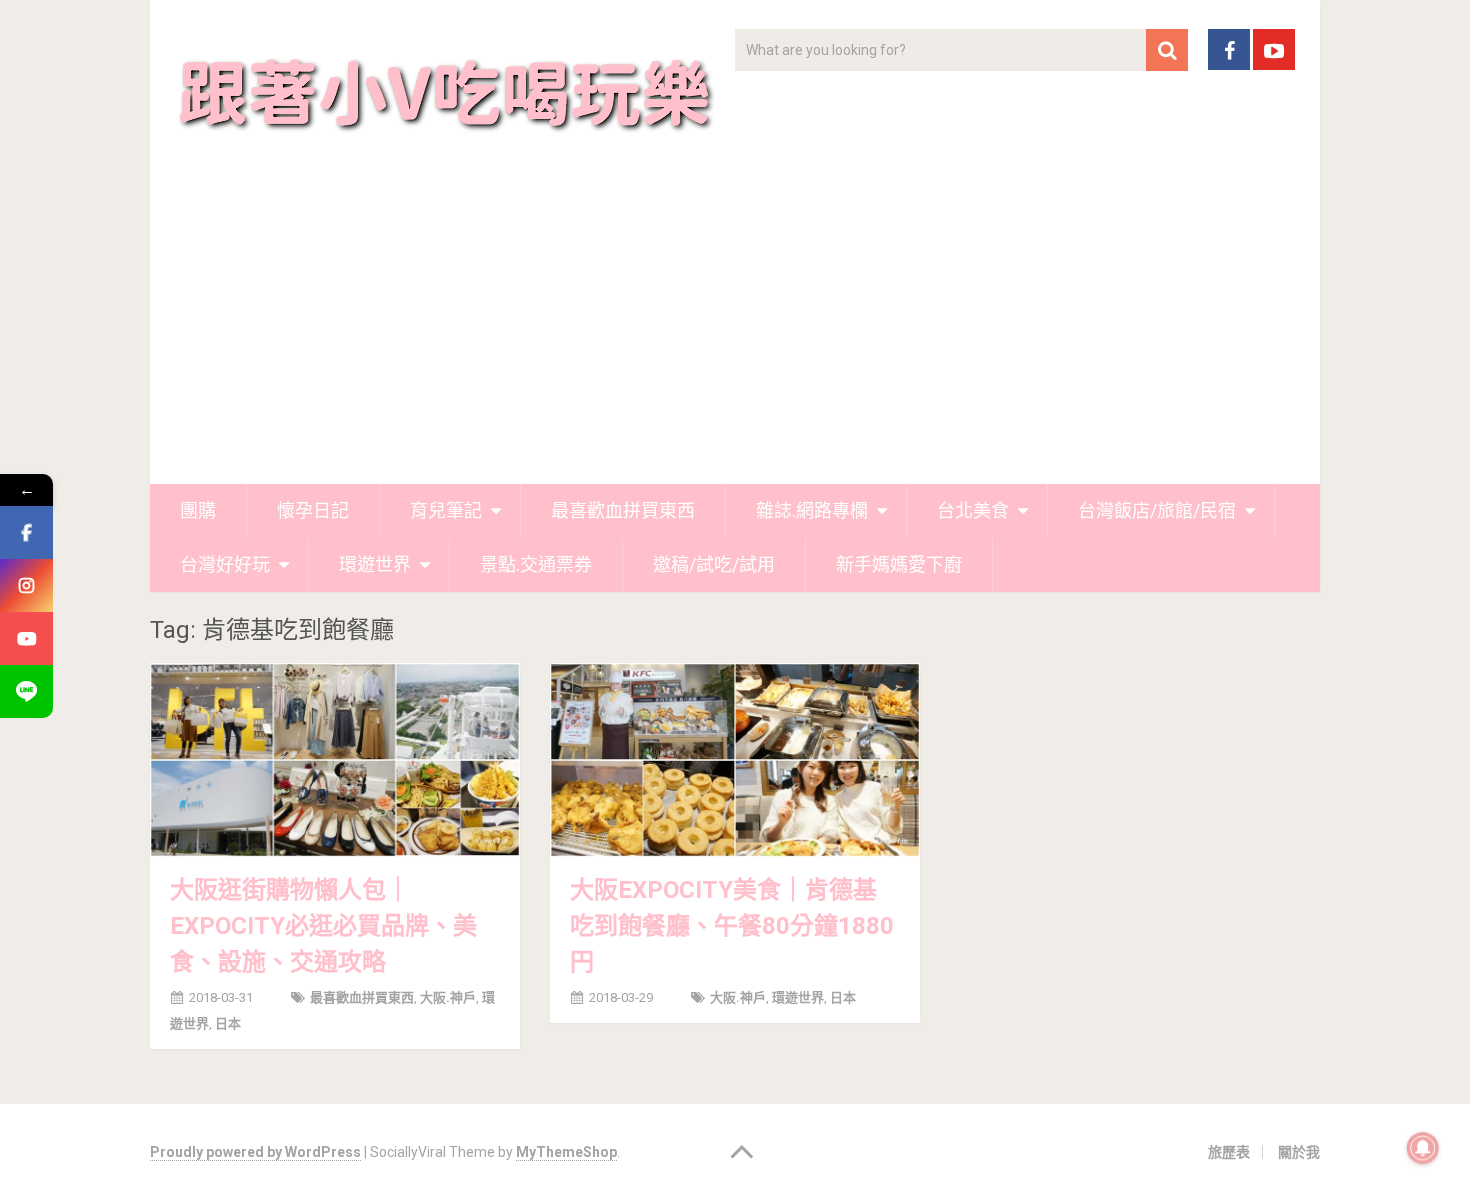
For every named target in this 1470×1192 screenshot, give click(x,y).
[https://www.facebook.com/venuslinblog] (26, 532)
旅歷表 (1229, 1152)
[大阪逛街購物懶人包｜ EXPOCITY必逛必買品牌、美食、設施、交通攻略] (335, 760)
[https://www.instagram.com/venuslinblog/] (26, 585)
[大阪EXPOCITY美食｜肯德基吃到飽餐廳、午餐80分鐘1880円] (735, 760)
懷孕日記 (313, 510)
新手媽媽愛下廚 (899, 564)
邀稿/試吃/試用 (714, 564)
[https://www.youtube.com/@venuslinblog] (26, 638)
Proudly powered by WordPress (255, 1152)
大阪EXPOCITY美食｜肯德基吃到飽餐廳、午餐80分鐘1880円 (732, 926)
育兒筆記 (446, 510)
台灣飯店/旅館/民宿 (1157, 510)
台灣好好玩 (225, 564)
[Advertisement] (735, 334)
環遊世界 (375, 564)
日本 (228, 1023)
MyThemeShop (566, 1152)
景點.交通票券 (536, 564)
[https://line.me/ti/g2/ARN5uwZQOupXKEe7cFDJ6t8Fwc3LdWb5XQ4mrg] (26, 691)
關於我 (1299, 1152)
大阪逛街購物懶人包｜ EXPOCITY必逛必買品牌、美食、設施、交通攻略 (323, 926)
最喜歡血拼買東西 (623, 510)
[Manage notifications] (1423, 1148)
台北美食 (973, 510)
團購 (198, 510)
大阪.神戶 (448, 997)
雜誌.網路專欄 (812, 510)
